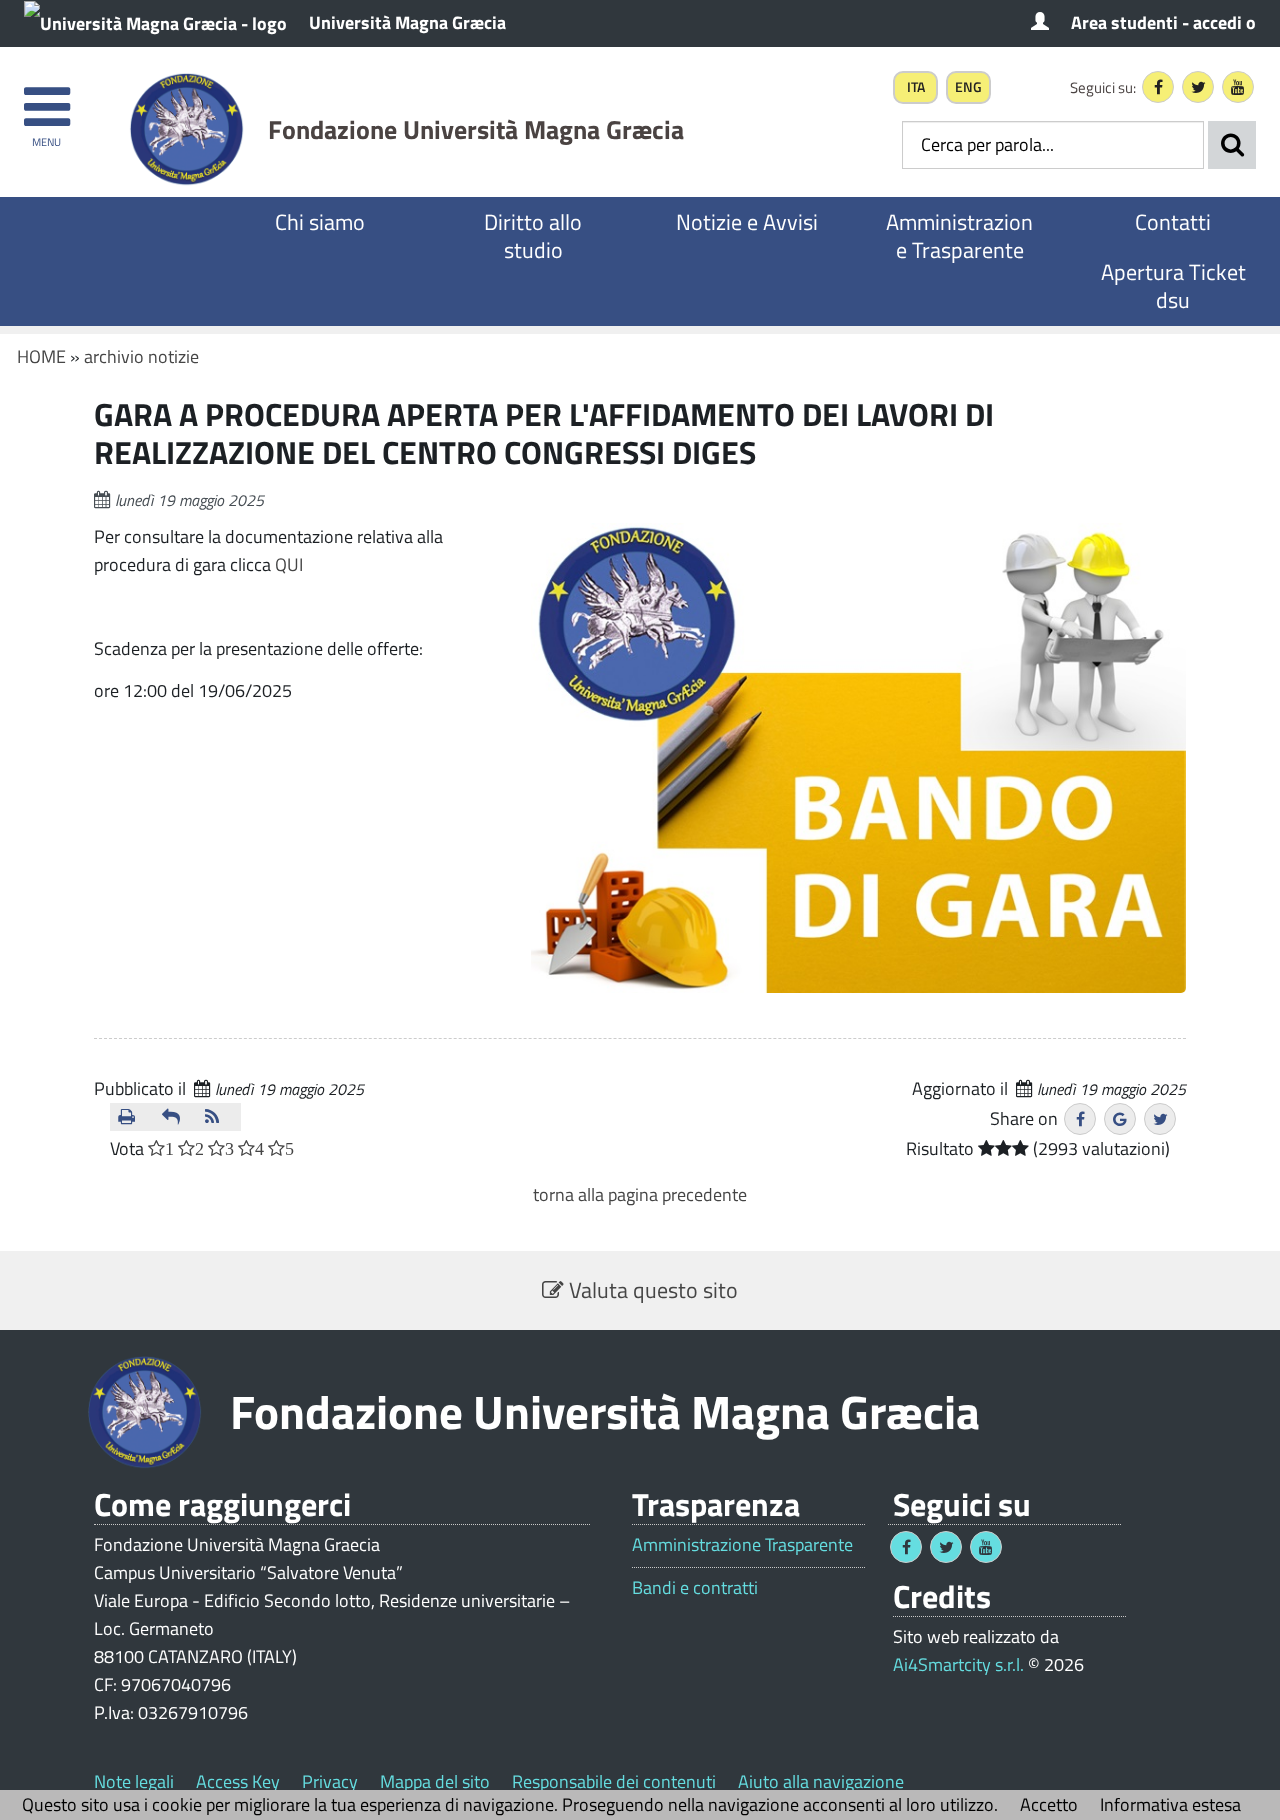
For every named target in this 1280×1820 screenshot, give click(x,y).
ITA (916, 87)
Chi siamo (320, 222)
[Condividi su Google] (1120, 1119)
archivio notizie (141, 356)
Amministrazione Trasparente (959, 236)
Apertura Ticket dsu (1173, 286)
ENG (968, 87)
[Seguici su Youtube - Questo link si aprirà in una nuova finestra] (1238, 87)
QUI (289, 564)
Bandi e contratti (695, 1588)
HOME (41, 356)
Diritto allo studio (533, 236)
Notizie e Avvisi (747, 222)
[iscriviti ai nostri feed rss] (219, 1117)
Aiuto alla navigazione (821, 1781)
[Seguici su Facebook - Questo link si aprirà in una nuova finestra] (1158, 87)
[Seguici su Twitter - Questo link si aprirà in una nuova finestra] (1198, 87)
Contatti (1173, 222)
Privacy (330, 1781)
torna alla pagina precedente (640, 1194)
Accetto (1049, 1804)
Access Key (238, 1781)
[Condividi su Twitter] (1160, 1119)
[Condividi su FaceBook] (1080, 1119)
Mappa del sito (435, 1781)
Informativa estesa (1170, 1804)
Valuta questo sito (651, 1290)
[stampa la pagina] (132, 1117)
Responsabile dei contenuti (614, 1781)
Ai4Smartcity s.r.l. (958, 1664)
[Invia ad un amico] (176, 1117)
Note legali (134, 1781)
